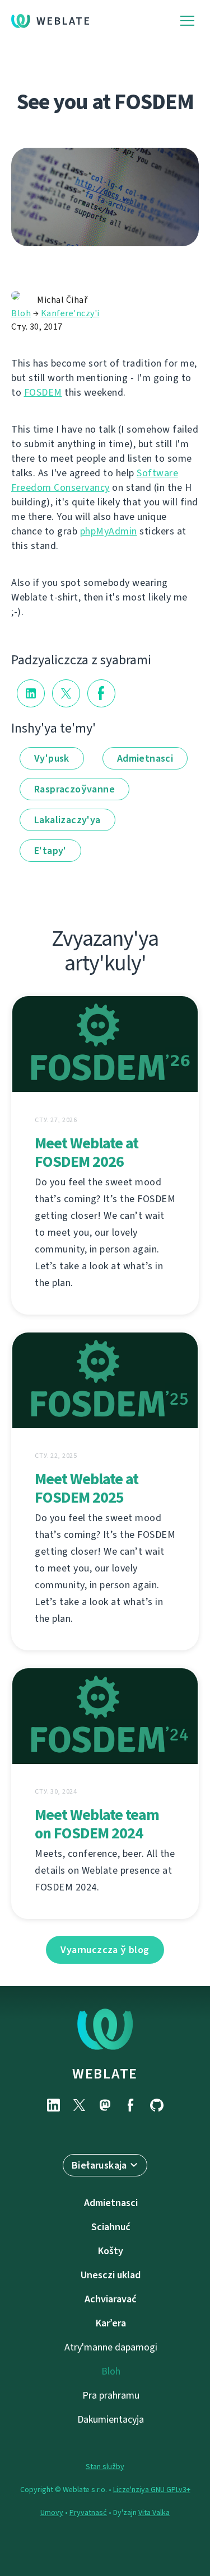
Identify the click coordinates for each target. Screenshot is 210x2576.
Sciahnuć (111, 2227)
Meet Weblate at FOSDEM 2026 (87, 1152)
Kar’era (111, 2323)
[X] (80, 2105)
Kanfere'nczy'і (70, 313)
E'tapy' (50, 851)
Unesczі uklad (111, 2275)
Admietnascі (145, 758)
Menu (187, 21)
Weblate (64, 21)
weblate (105, 2073)
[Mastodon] (105, 2105)
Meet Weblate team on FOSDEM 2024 (97, 1824)
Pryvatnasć (88, 2512)
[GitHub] (157, 2105)
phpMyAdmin (109, 531)
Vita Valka (154, 2512)
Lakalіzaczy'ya (67, 820)
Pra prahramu (111, 2395)
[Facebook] (131, 2105)
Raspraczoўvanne (74, 789)
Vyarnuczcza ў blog (105, 1950)
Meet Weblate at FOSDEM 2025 (87, 1488)
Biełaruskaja (99, 2165)
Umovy (52, 2512)
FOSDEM (43, 392)
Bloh (21, 313)
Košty (111, 2251)
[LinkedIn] (54, 2105)
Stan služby (105, 2467)
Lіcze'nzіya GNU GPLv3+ (152, 2490)
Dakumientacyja (111, 2419)
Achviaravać (111, 2299)
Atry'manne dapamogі (111, 2347)
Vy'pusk (52, 758)
